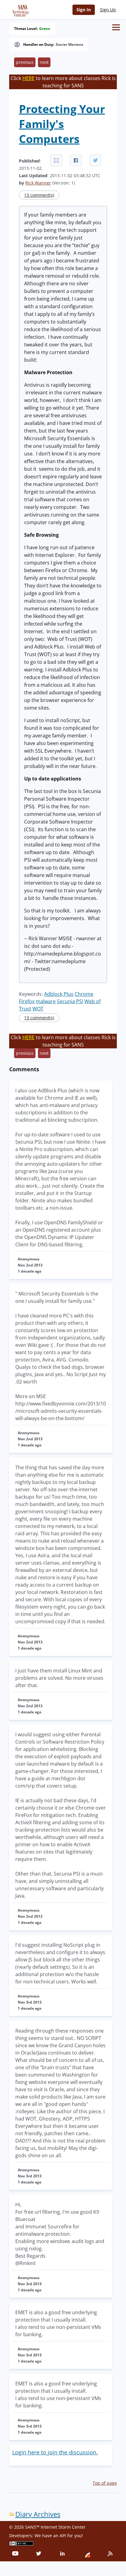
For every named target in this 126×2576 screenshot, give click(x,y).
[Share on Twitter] (95, 160)
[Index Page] (20, 9)
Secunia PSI (70, 1001)
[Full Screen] (56, 160)
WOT (38, 1009)
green (45, 29)
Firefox (27, 1001)
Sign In (84, 10)
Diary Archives (38, 2514)
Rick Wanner (38, 183)
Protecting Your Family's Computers (62, 124)
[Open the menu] (116, 27)
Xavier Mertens (69, 45)
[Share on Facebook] (76, 160)
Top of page (105, 2483)
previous (25, 62)
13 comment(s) (39, 195)
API (63, 2536)
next (44, 62)
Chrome (84, 994)
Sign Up (108, 10)
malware (46, 1001)
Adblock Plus (59, 994)
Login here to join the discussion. (55, 2452)
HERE (28, 78)
